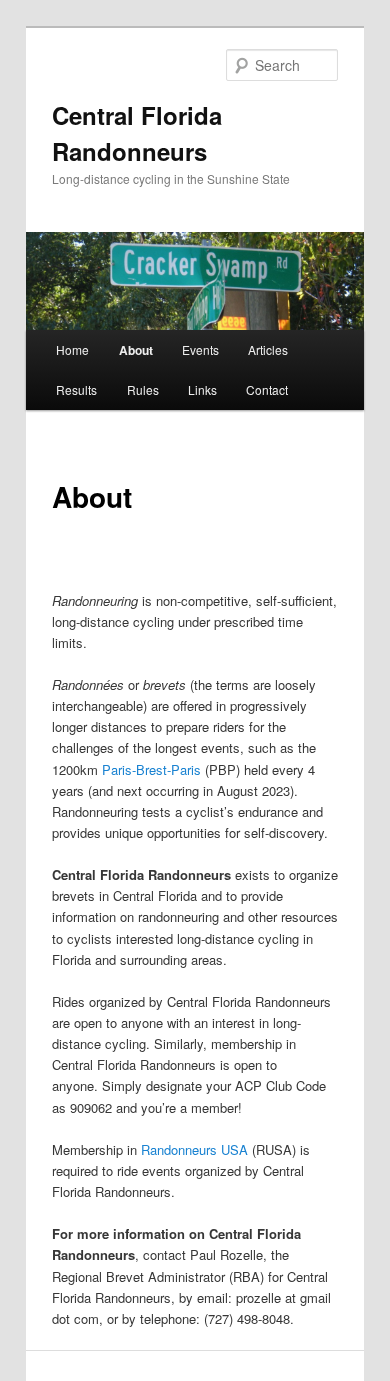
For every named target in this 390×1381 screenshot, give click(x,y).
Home (72, 349)
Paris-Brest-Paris (151, 769)
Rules (143, 389)
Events (200, 349)
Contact (267, 389)
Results (76, 389)
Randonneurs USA (194, 1149)
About (136, 350)
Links (202, 389)
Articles (268, 349)
